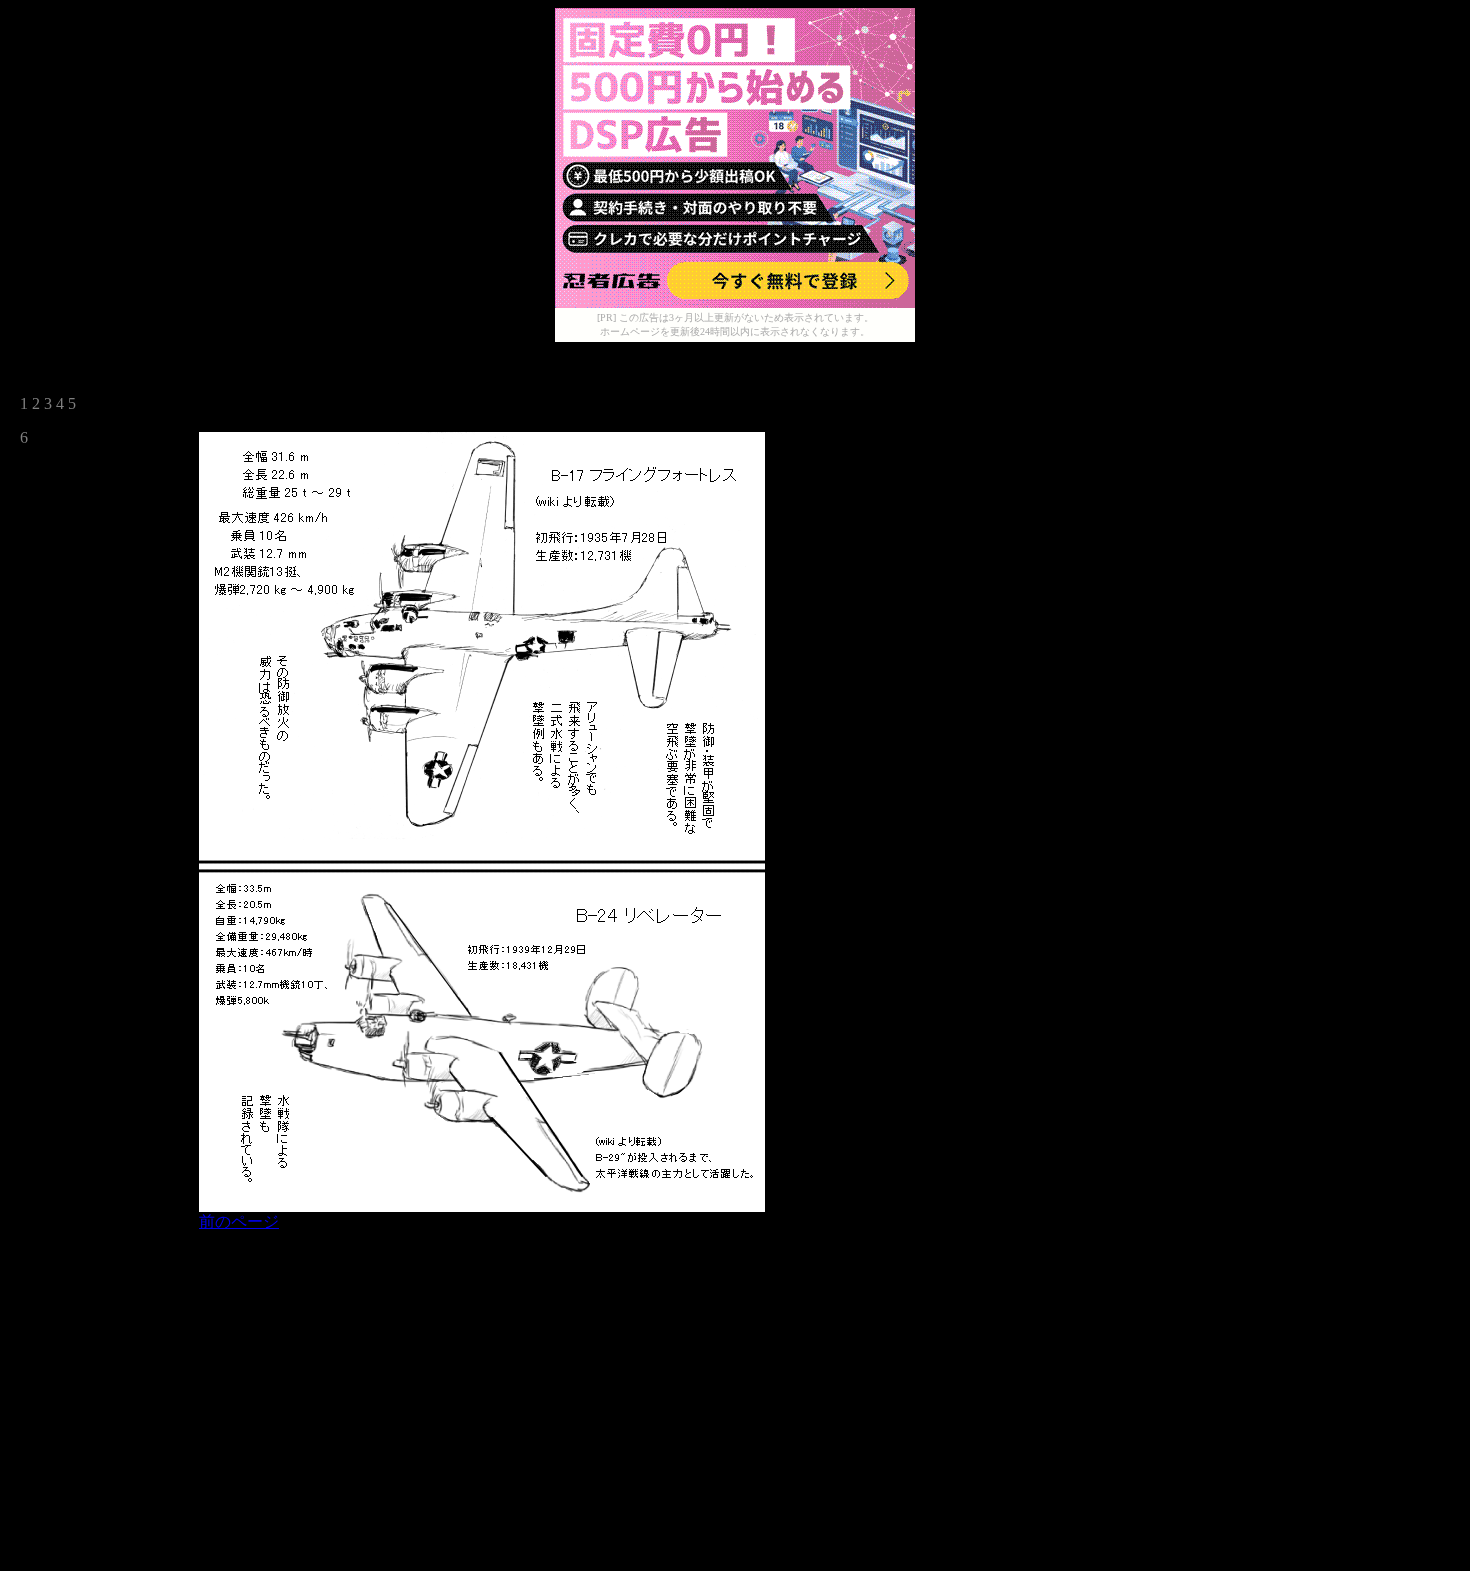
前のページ (239, 1221)
